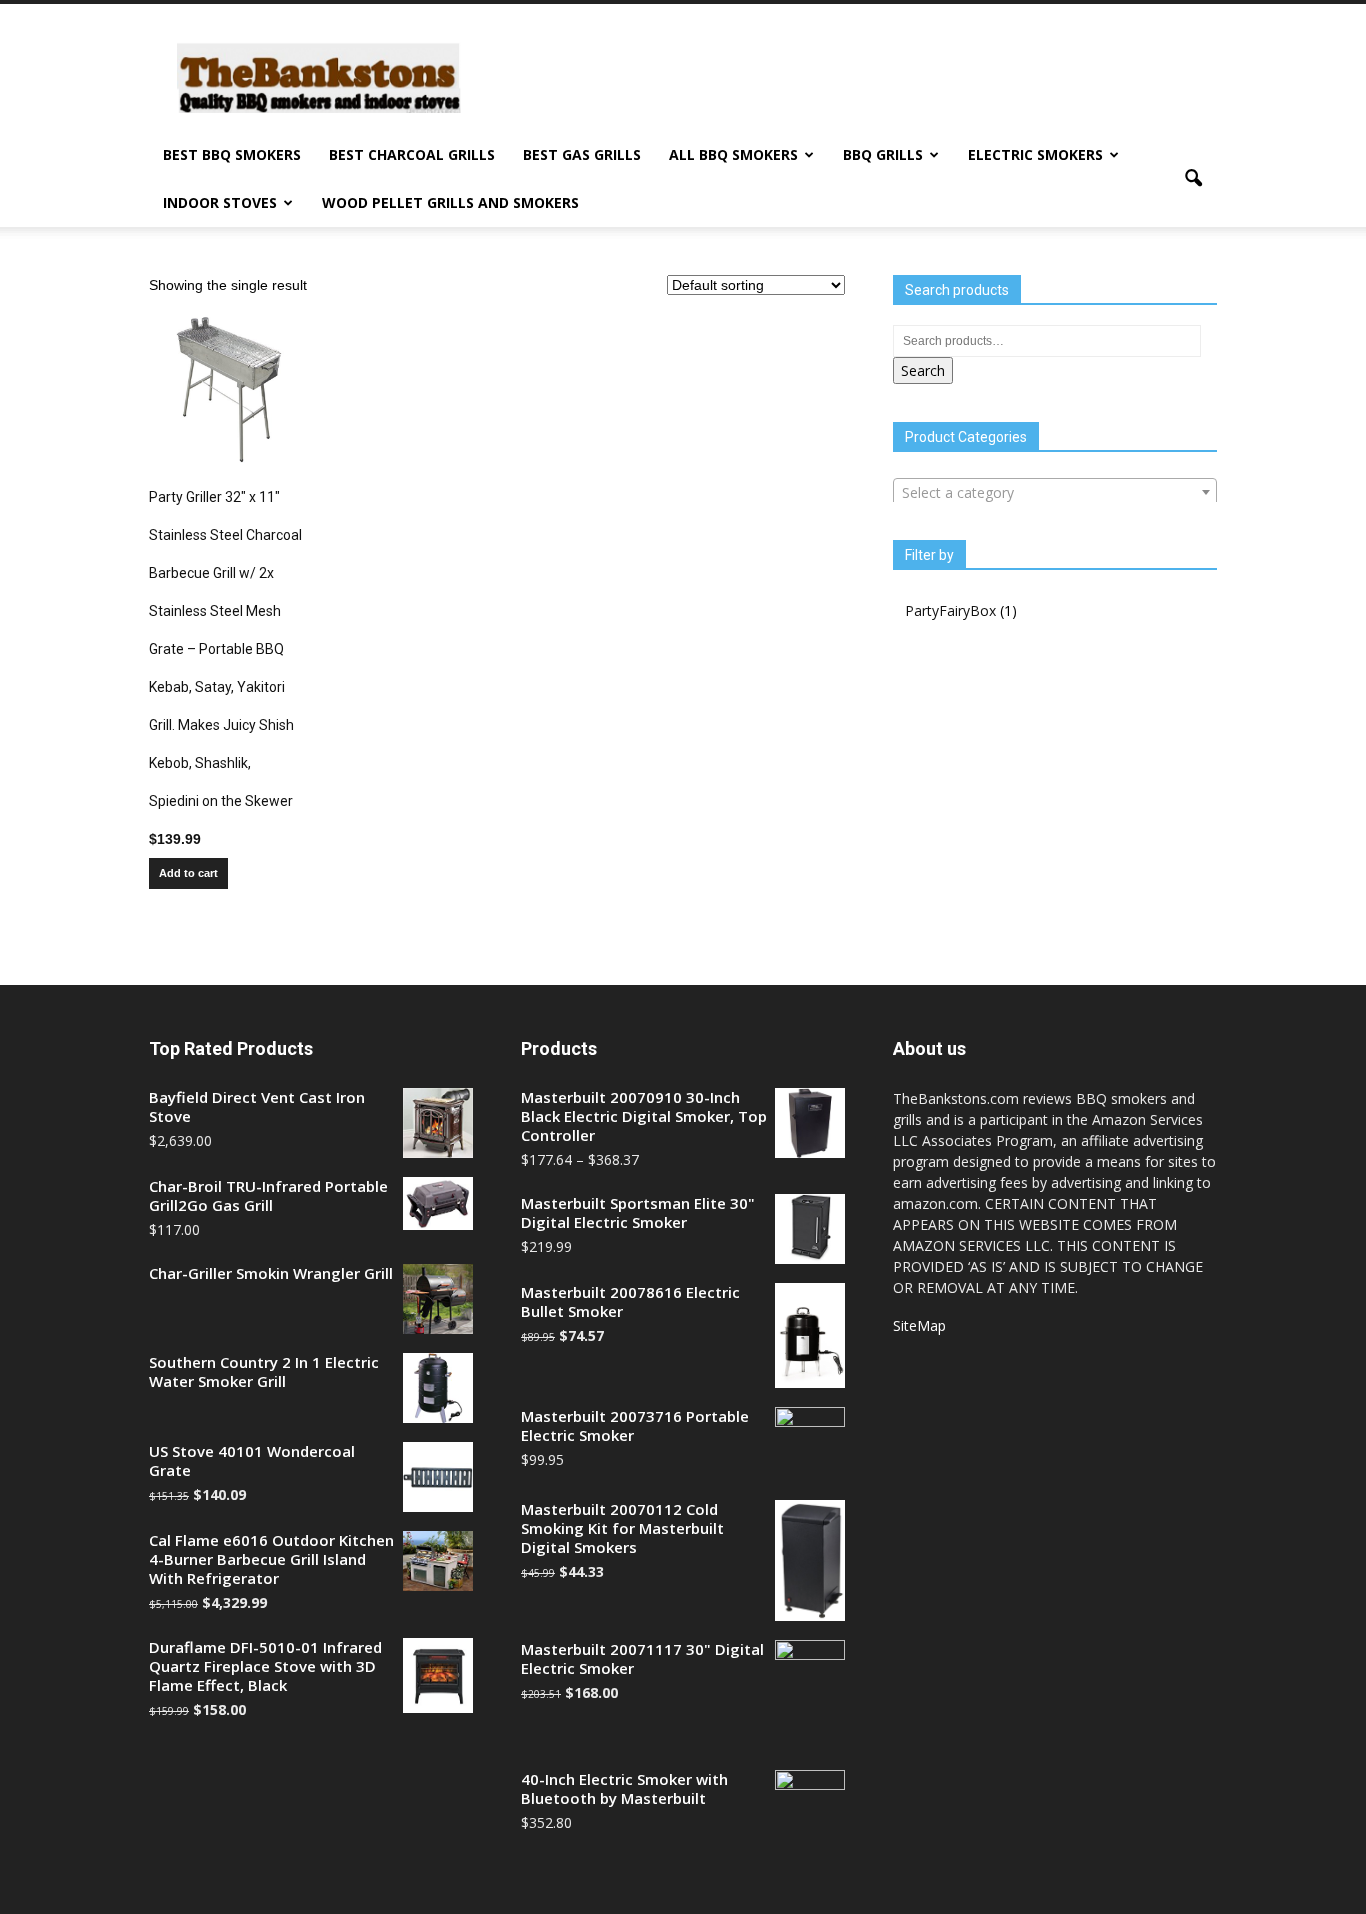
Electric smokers (1035, 154)
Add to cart (188, 873)
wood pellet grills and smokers (450, 202)
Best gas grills (582, 154)
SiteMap (919, 1325)
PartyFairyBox (950, 610)
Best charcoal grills (412, 154)
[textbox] (1055, 493)
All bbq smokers (733, 154)
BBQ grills (883, 154)
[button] (1193, 179)
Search (923, 370)
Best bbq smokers (232, 154)
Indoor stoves (220, 202)
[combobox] (1055, 492)
